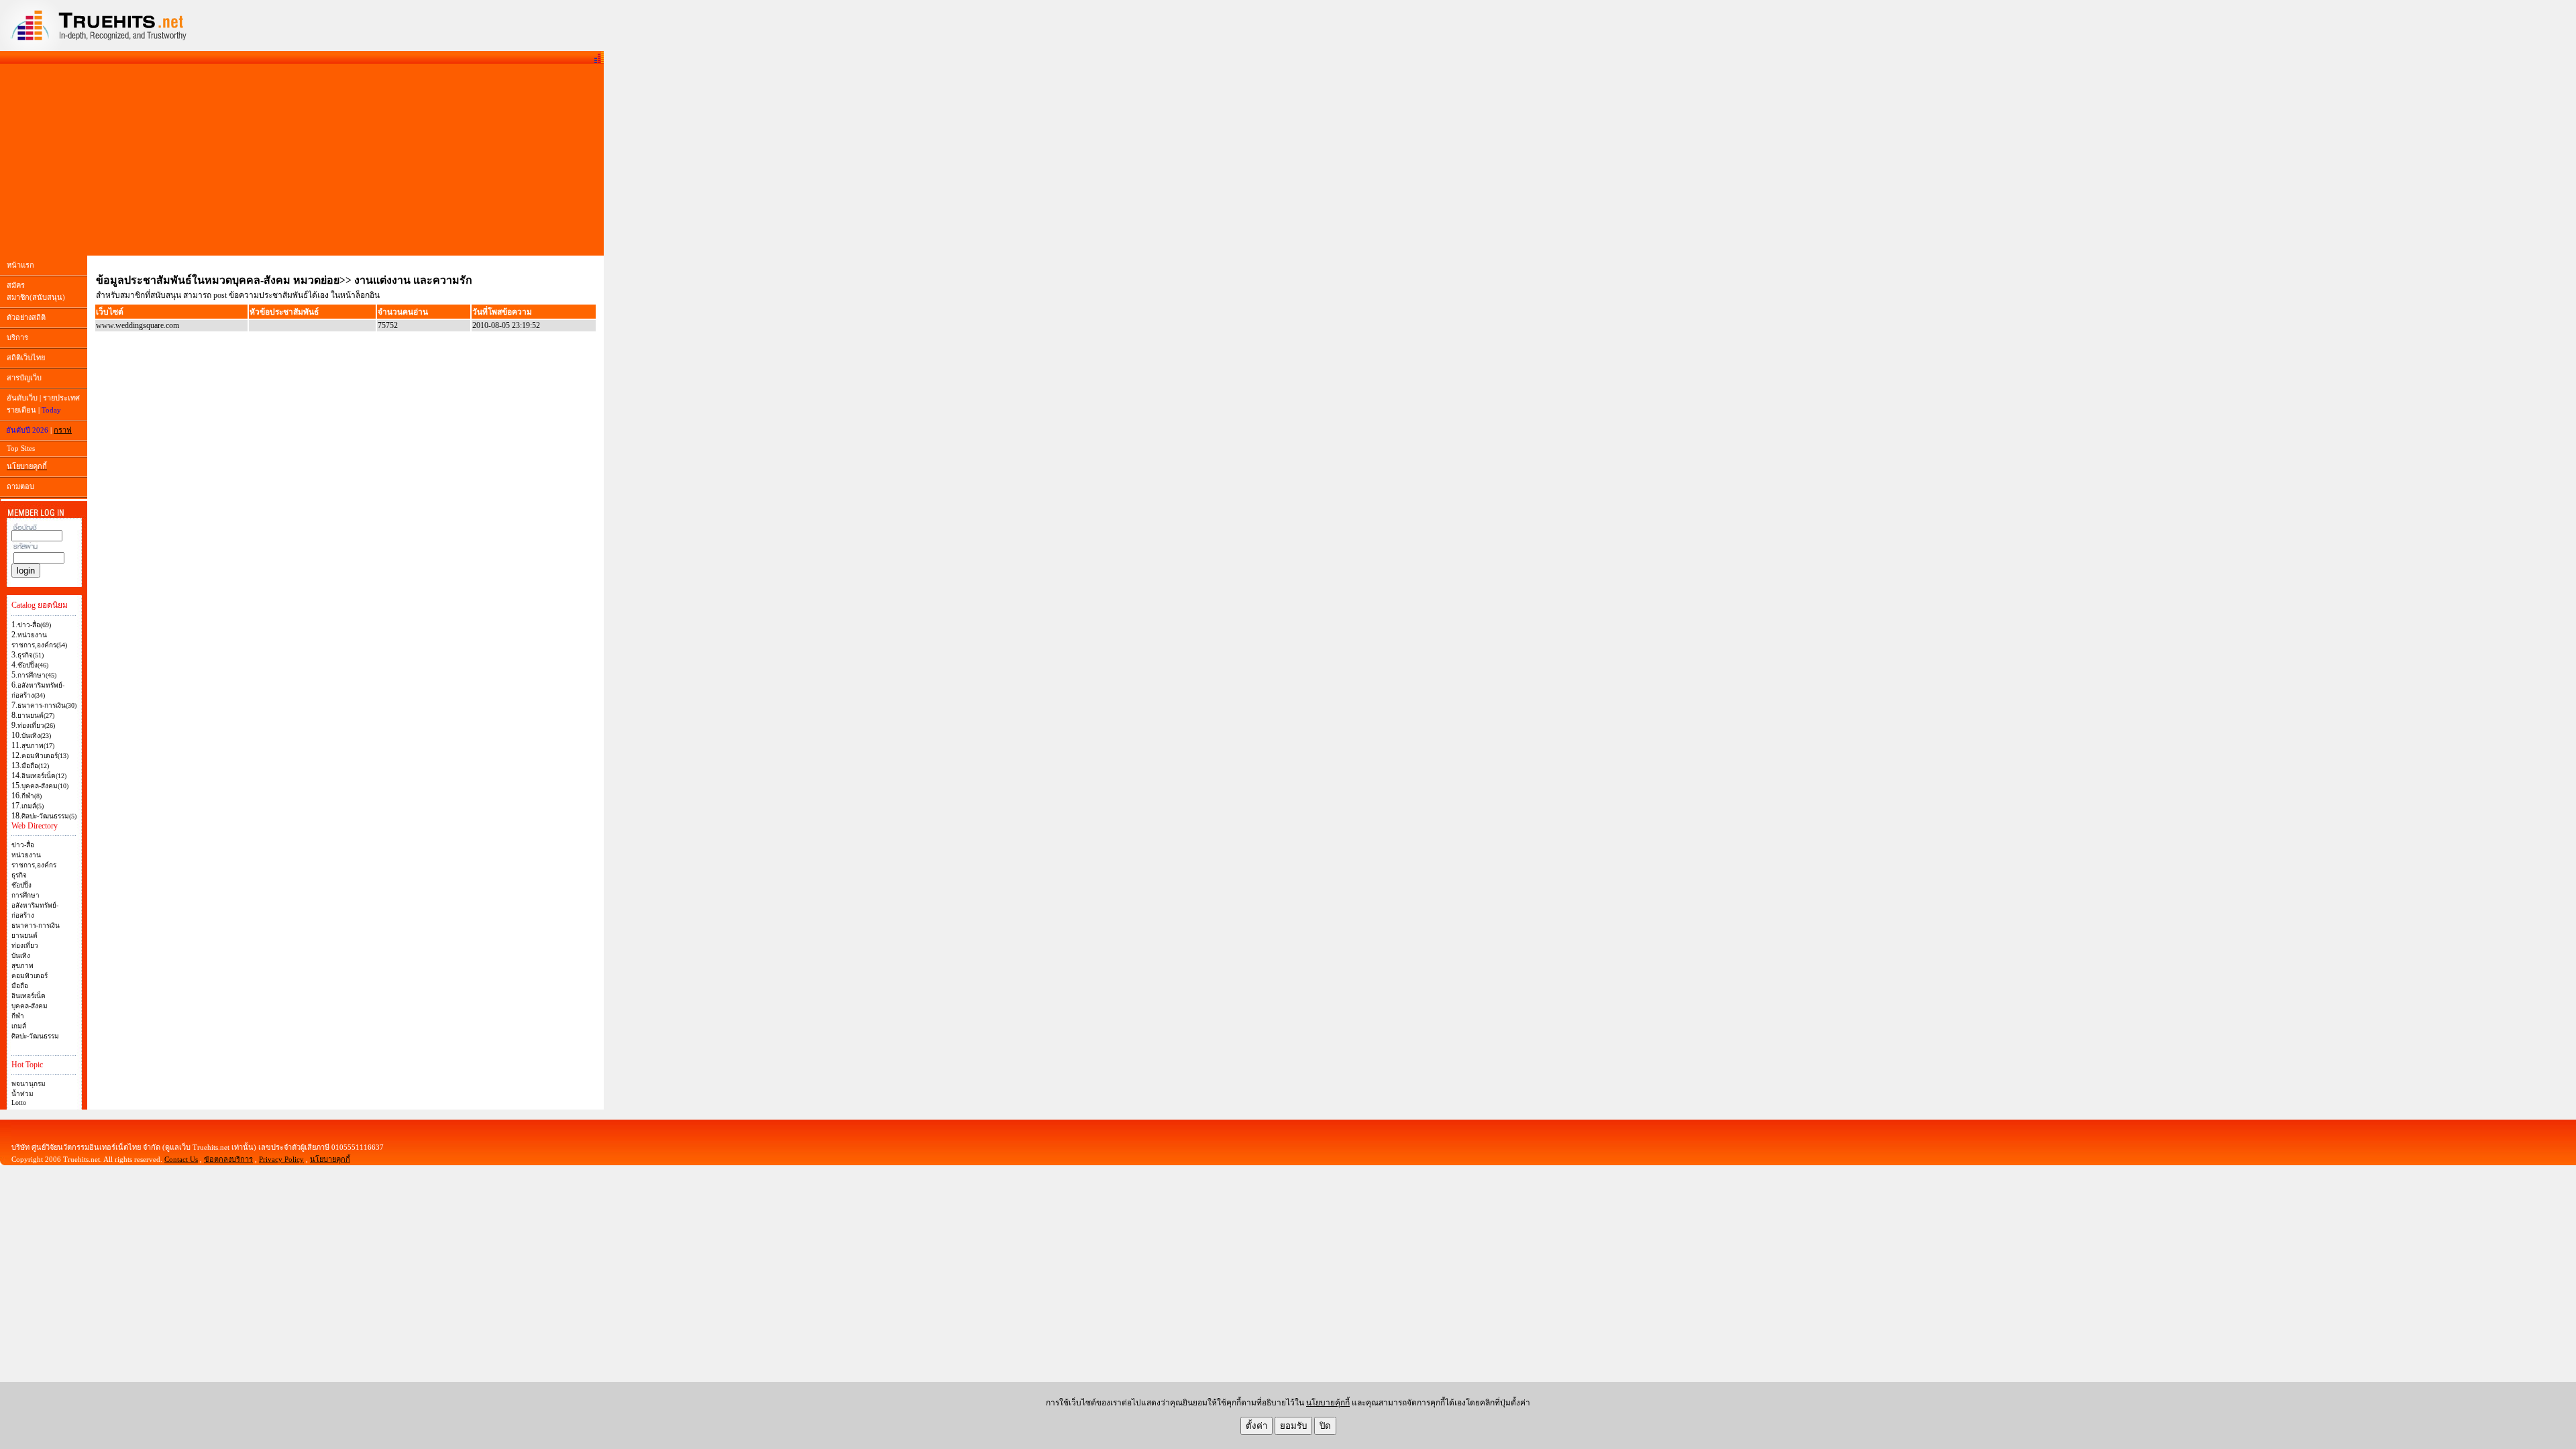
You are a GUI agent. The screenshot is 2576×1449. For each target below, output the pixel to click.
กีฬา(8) (32, 796)
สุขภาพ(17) (38, 746)
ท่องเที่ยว (25, 946)
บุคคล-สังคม (30, 1006)
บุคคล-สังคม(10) (45, 786)
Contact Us (181, 1159)
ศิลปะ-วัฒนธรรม (35, 1036)
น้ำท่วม (22, 1094)
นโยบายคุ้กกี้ (1328, 1403)
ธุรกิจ (19, 875)
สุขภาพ (22, 966)
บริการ (17, 337)
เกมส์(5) (33, 806)
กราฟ (63, 430)
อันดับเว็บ (22, 398)
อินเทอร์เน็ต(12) (44, 776)
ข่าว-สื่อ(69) (34, 625)
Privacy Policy (281, 1159)
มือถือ (20, 986)
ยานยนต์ (24, 935)
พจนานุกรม (29, 1084)
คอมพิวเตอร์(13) (45, 756)
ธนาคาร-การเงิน (36, 925)
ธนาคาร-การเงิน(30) (47, 705)
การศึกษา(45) (37, 675)
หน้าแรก (20, 265)
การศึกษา (25, 895)
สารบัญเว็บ (24, 378)
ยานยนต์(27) (36, 715)
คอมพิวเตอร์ (30, 976)
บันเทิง (21, 956)
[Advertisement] (302, 160)
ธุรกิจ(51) (31, 655)
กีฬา (18, 1016)
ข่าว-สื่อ (23, 845)
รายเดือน (21, 410)
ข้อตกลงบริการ (228, 1159)
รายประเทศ (61, 398)
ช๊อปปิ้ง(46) (33, 665)
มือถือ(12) (35, 766)
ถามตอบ (20, 486)
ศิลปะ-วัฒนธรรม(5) (49, 816)
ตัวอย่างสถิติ (26, 317)
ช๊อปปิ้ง (21, 885)
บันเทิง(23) (36, 736)
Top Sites (21, 448)
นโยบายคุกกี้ (330, 1159)
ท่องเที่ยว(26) (36, 726)
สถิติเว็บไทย (26, 358)
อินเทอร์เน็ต (29, 996)
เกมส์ (19, 1026)
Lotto (19, 1103)
